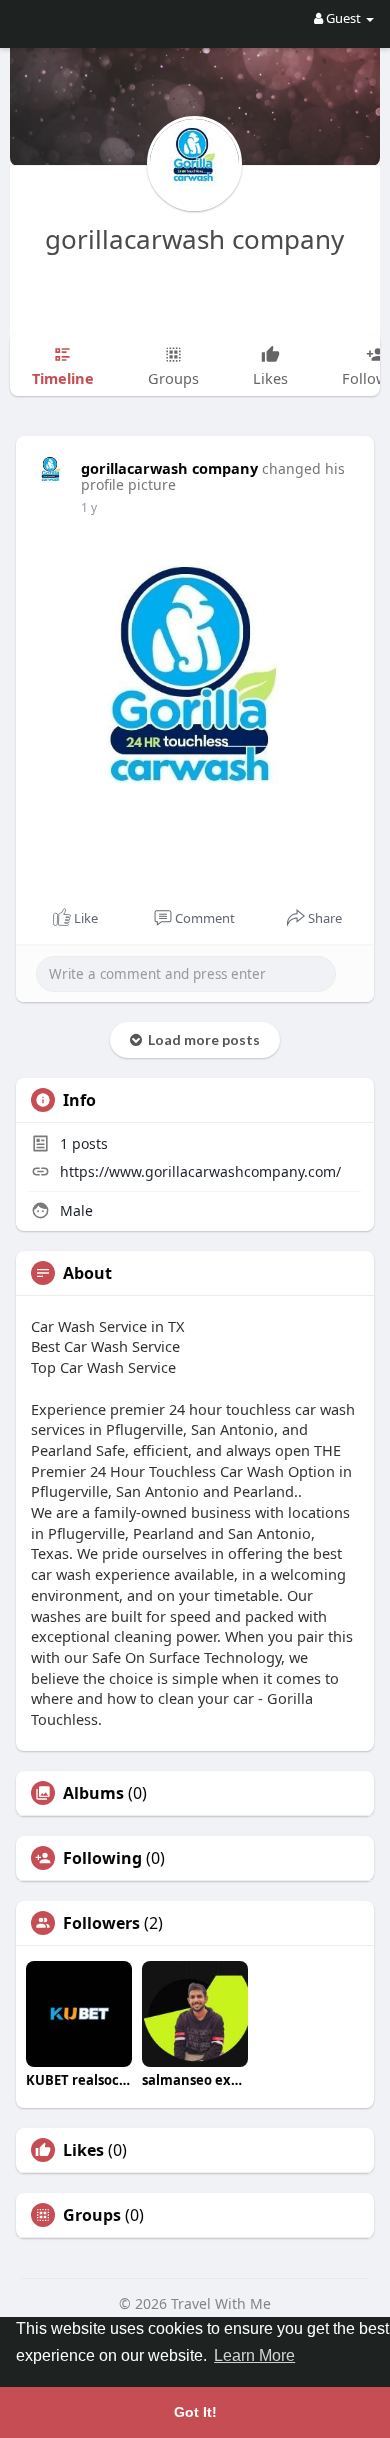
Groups (92, 2215)
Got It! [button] (195, 2412)
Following (102, 1858)
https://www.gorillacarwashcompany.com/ (200, 1171)
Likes (83, 2150)
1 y (89, 507)
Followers (101, 1923)
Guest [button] (343, 18)
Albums (93, 1793)
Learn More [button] (254, 2355)
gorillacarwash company (194, 239)
